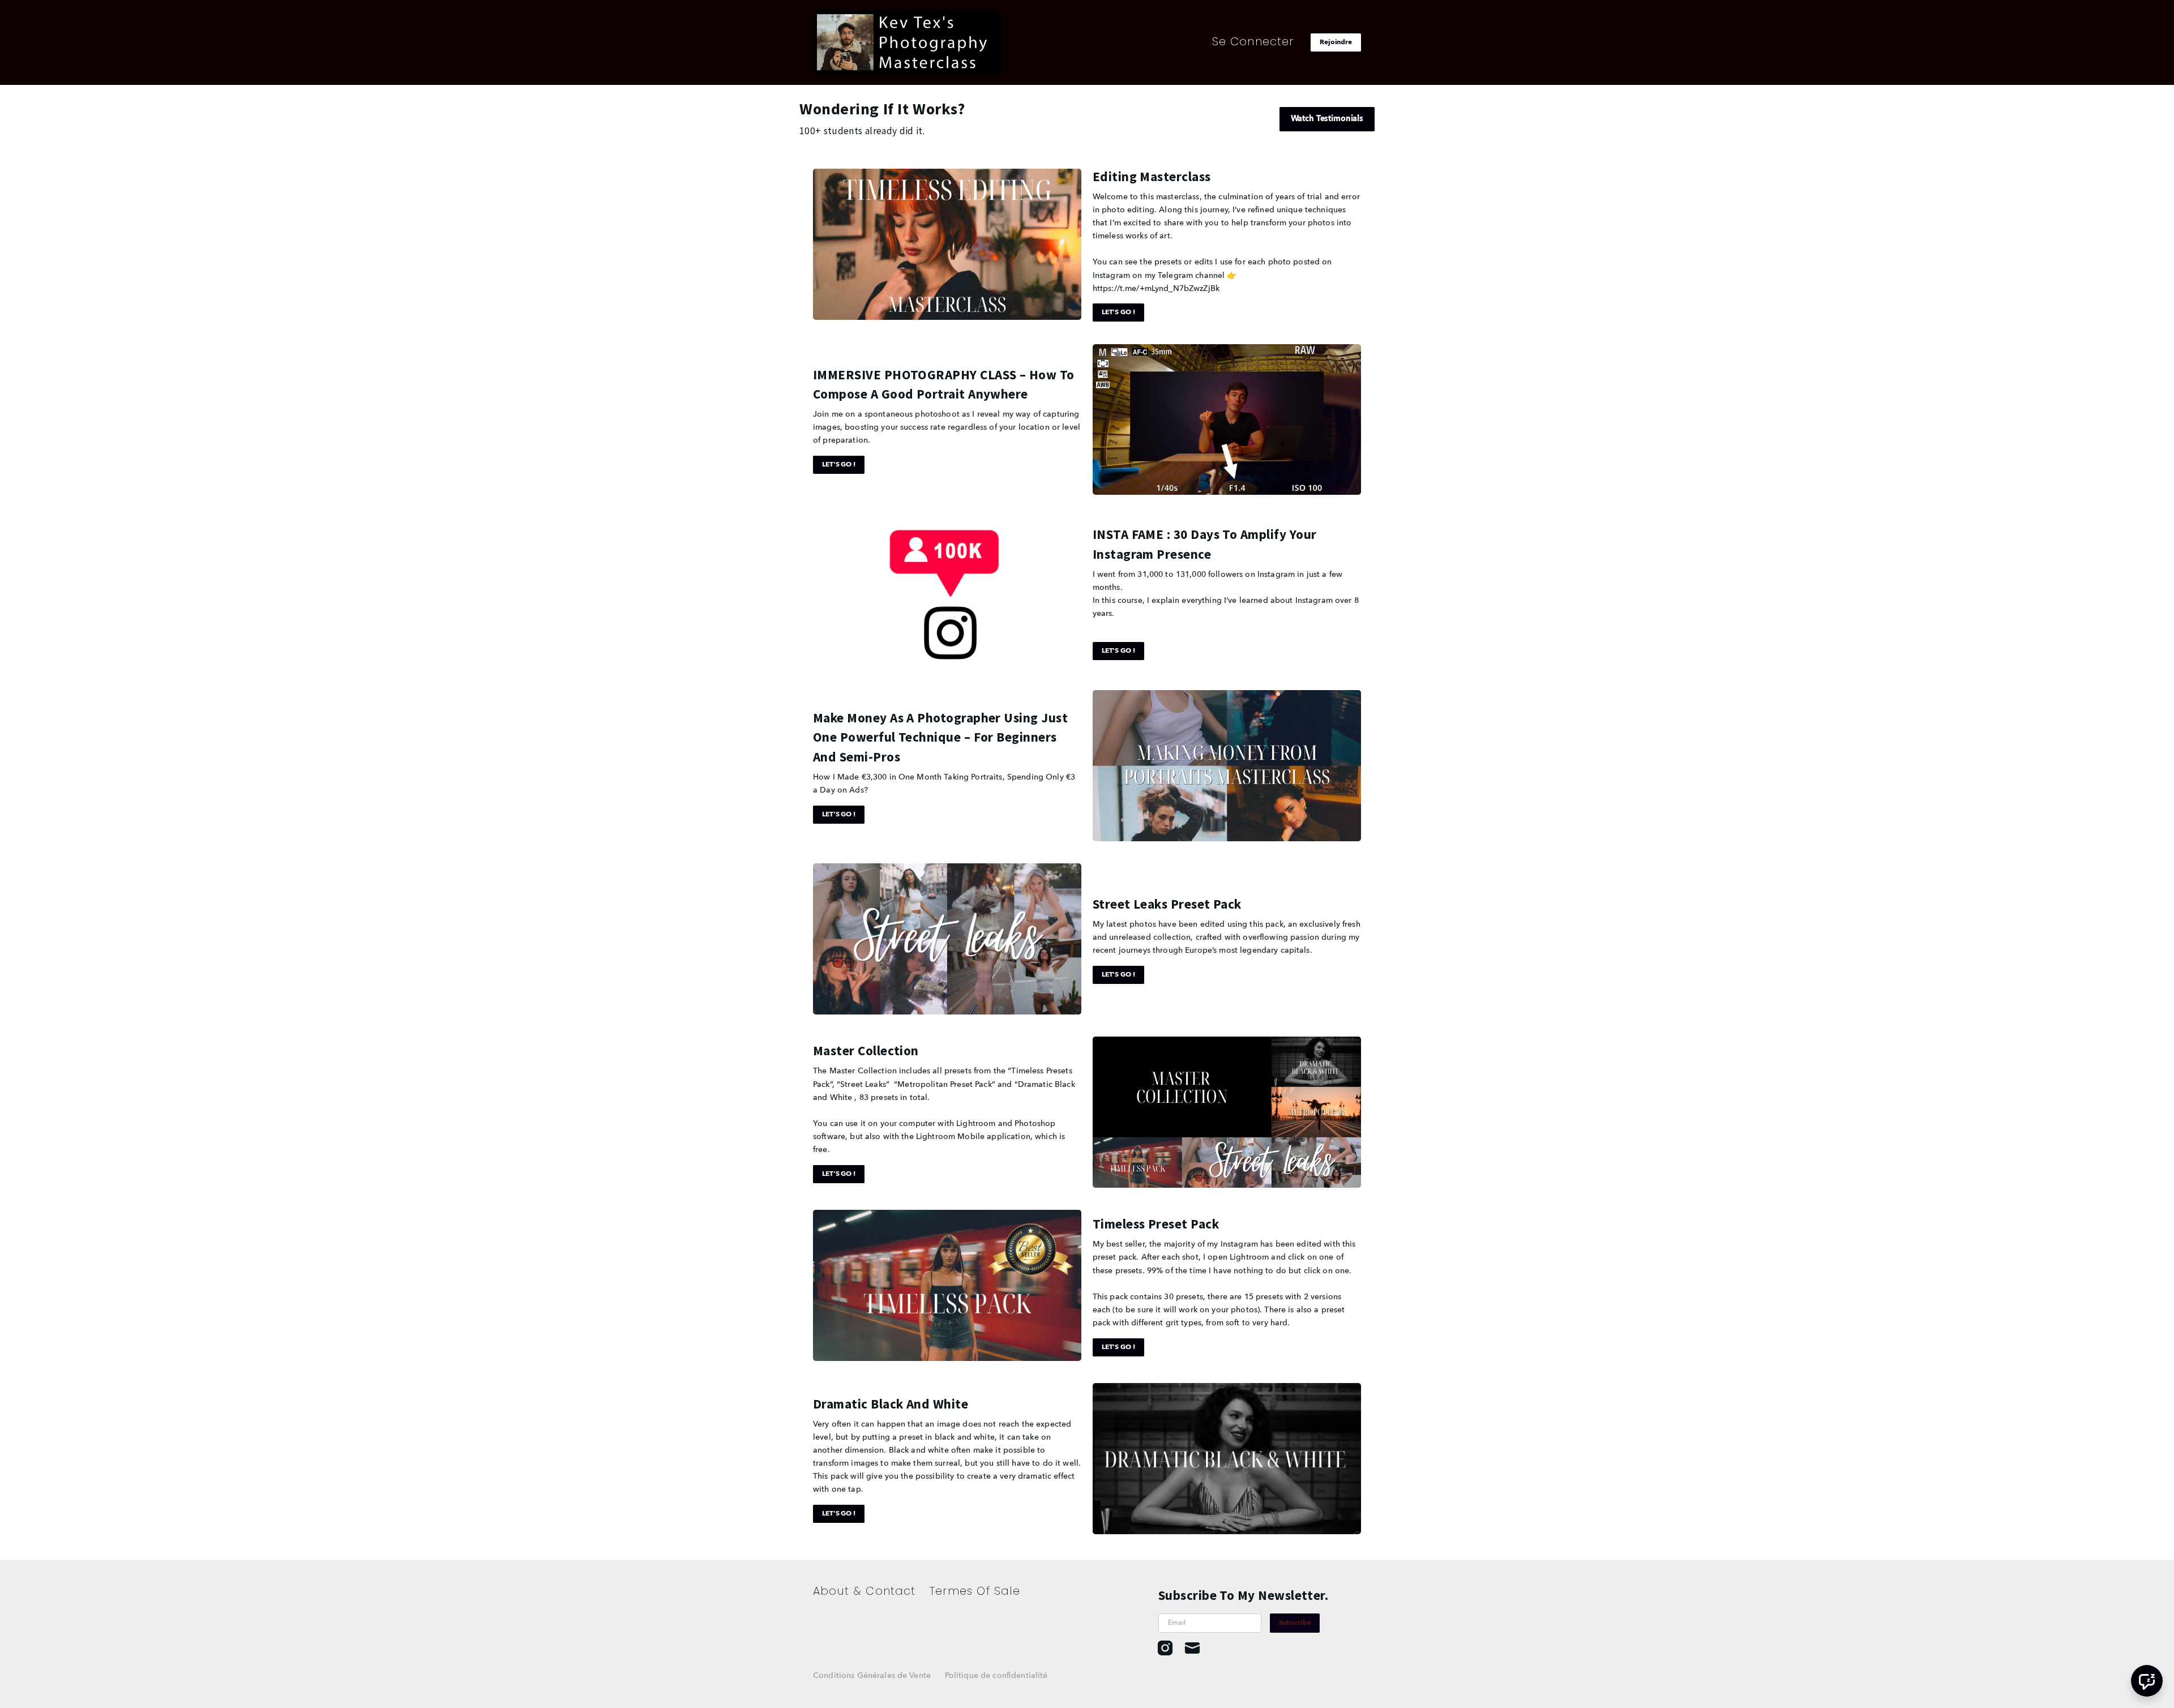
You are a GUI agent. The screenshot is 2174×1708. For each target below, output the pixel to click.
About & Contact (865, 1591)
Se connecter (1253, 41)
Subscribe (1295, 1623)
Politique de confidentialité (996, 1676)
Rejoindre (1336, 42)
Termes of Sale (975, 1591)
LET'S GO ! (1118, 313)
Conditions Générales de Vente (872, 1676)
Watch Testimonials (1327, 119)
